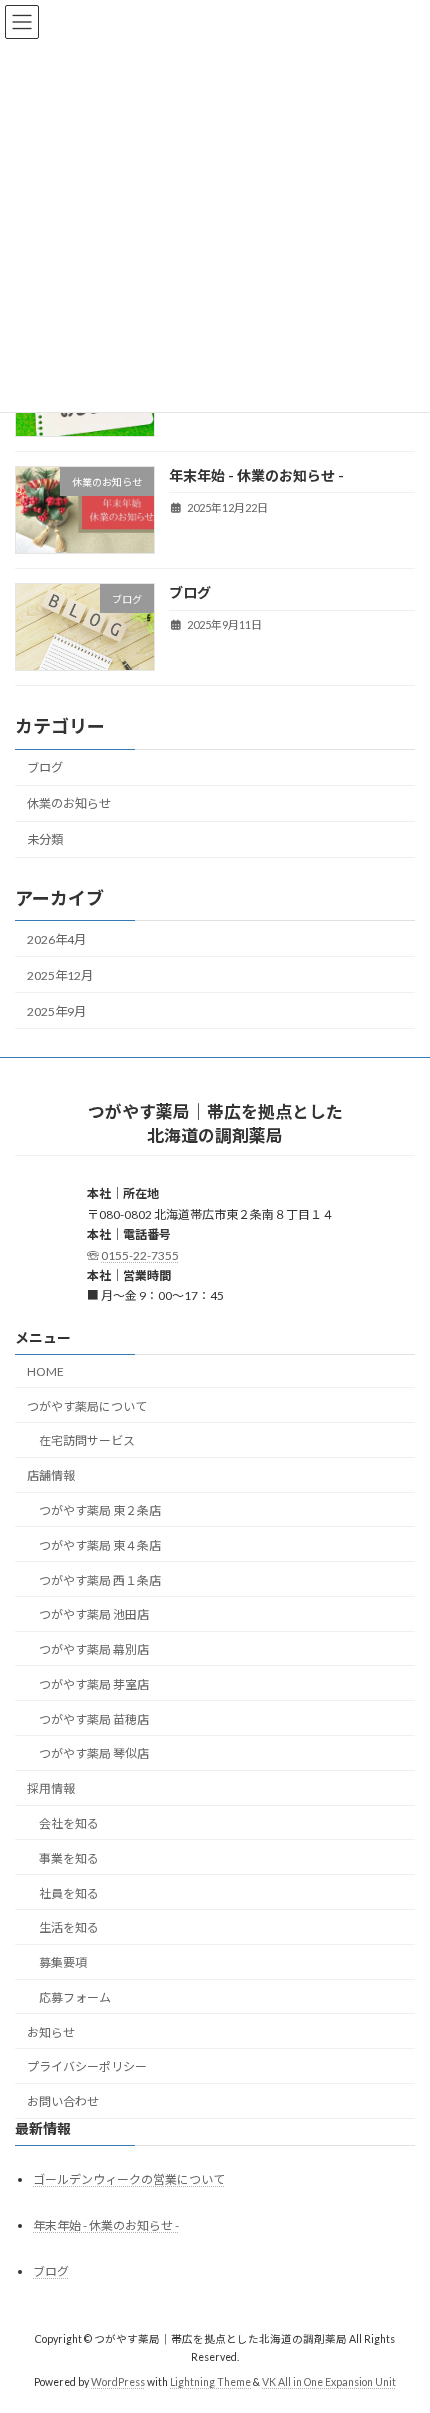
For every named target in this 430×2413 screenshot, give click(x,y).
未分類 (45, 839)
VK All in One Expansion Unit (329, 2382)
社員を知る (69, 1893)
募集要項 (63, 1962)
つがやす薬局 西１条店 (100, 1580)
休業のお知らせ (69, 803)
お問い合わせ (63, 2102)
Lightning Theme (210, 2382)
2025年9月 (56, 1011)
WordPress (118, 2382)
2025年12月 (60, 975)
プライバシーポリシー (87, 2067)
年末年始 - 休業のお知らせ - (256, 475)
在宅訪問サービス (87, 1441)
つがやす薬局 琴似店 (94, 1754)
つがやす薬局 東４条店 (100, 1545)
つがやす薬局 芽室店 (94, 1684)
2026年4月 (56, 938)
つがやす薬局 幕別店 (94, 1649)
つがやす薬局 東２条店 (100, 1510)
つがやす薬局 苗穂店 (94, 1719)
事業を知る (69, 1858)
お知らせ (51, 2032)
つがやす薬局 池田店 (94, 1615)
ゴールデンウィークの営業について (129, 2179)
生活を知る (69, 1928)
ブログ (190, 592)
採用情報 (51, 1789)
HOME (45, 1371)
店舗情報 (51, 1475)
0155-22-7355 (140, 1255)
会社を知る (69, 1823)
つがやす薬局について (87, 1406)
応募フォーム (75, 1997)
